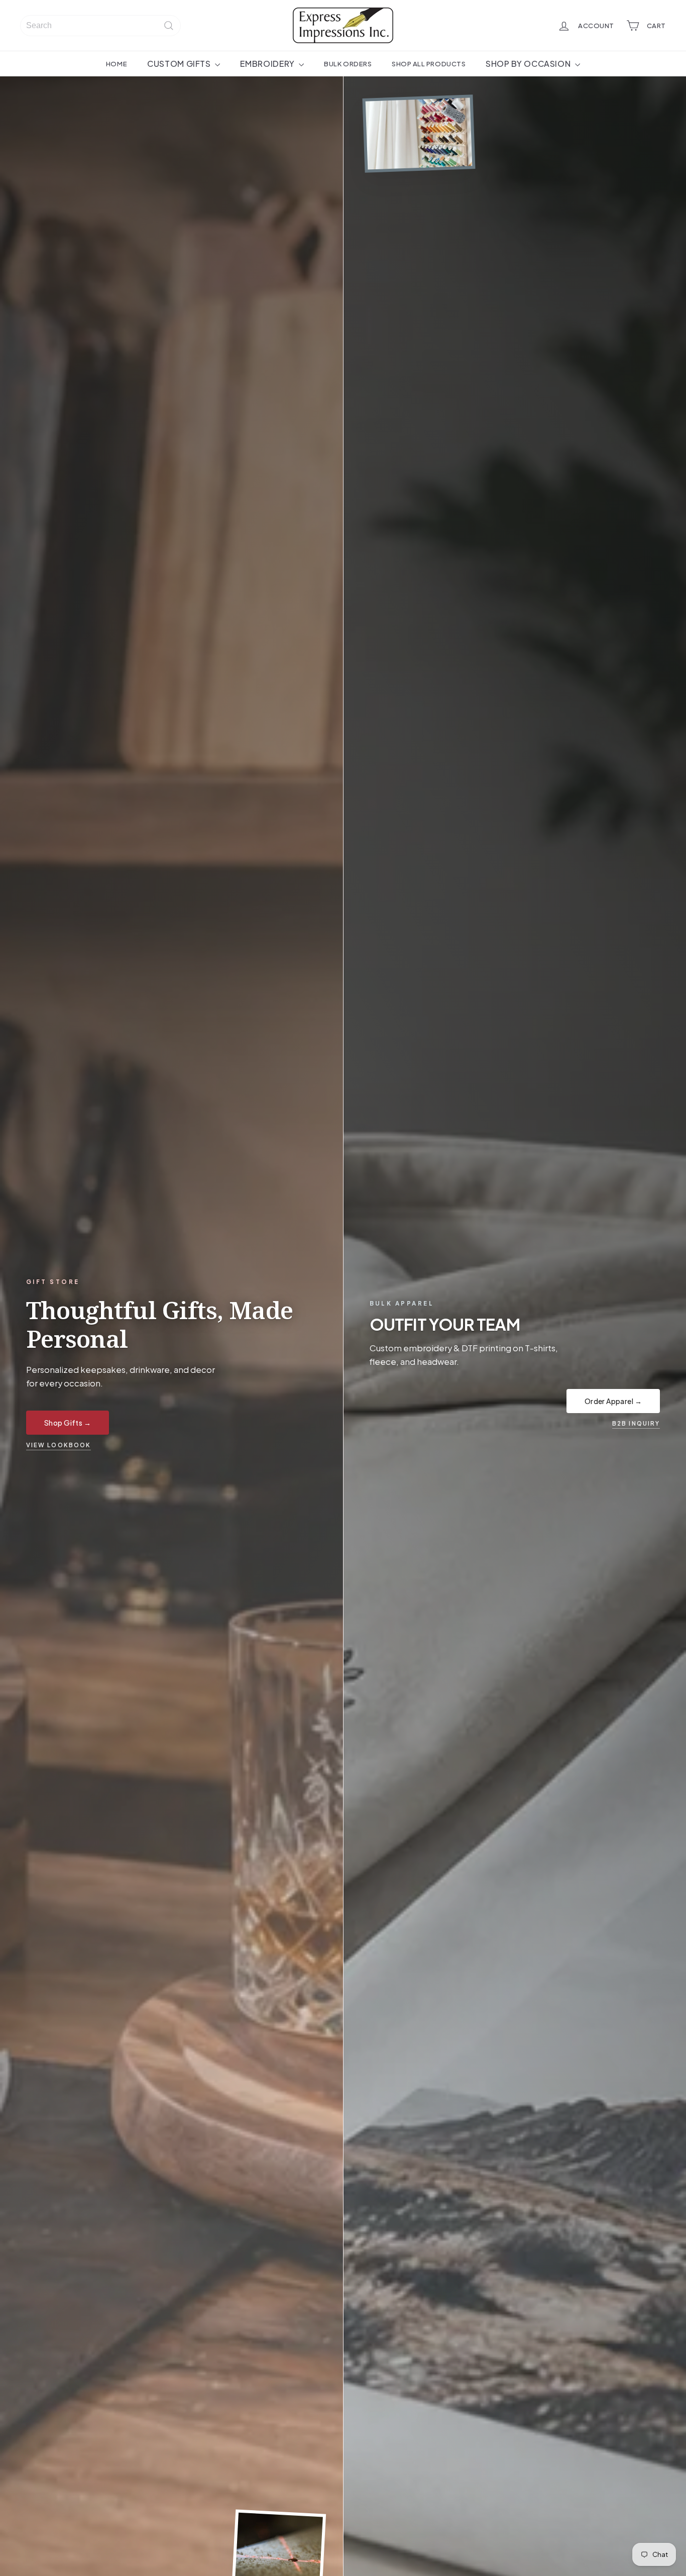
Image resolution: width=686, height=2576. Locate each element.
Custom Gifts (180, 64)
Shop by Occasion (529, 64)
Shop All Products (429, 64)
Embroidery (268, 64)
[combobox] (100, 26)
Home (117, 64)
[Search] (169, 26)
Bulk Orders (348, 64)
